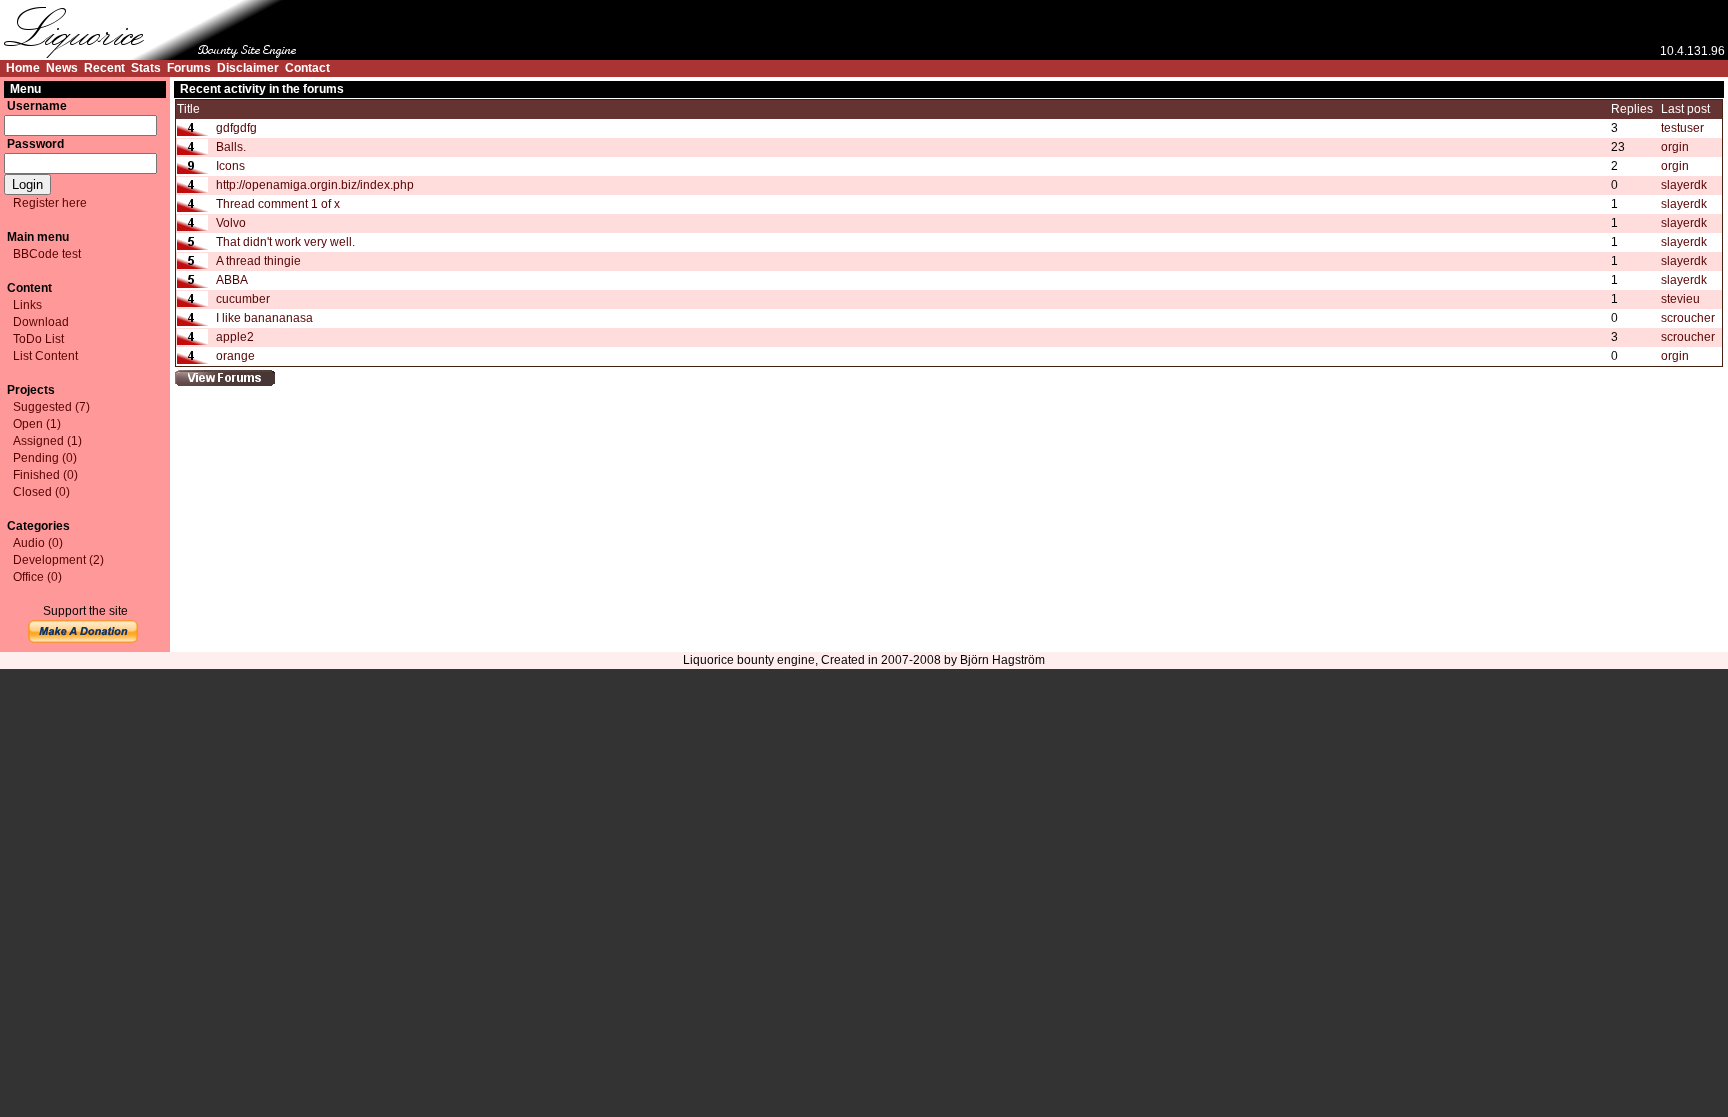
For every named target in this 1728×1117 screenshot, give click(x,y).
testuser (1682, 128)
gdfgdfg (236, 128)
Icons (230, 166)
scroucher (1688, 318)
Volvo (231, 223)
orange (235, 356)
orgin (1675, 147)
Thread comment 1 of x (278, 204)
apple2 (235, 337)
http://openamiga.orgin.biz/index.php (315, 185)
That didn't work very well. (285, 242)
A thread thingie (258, 261)
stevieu (1680, 299)
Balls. (231, 147)
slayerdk (1684, 185)
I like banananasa (264, 318)
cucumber (243, 299)
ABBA (232, 280)
